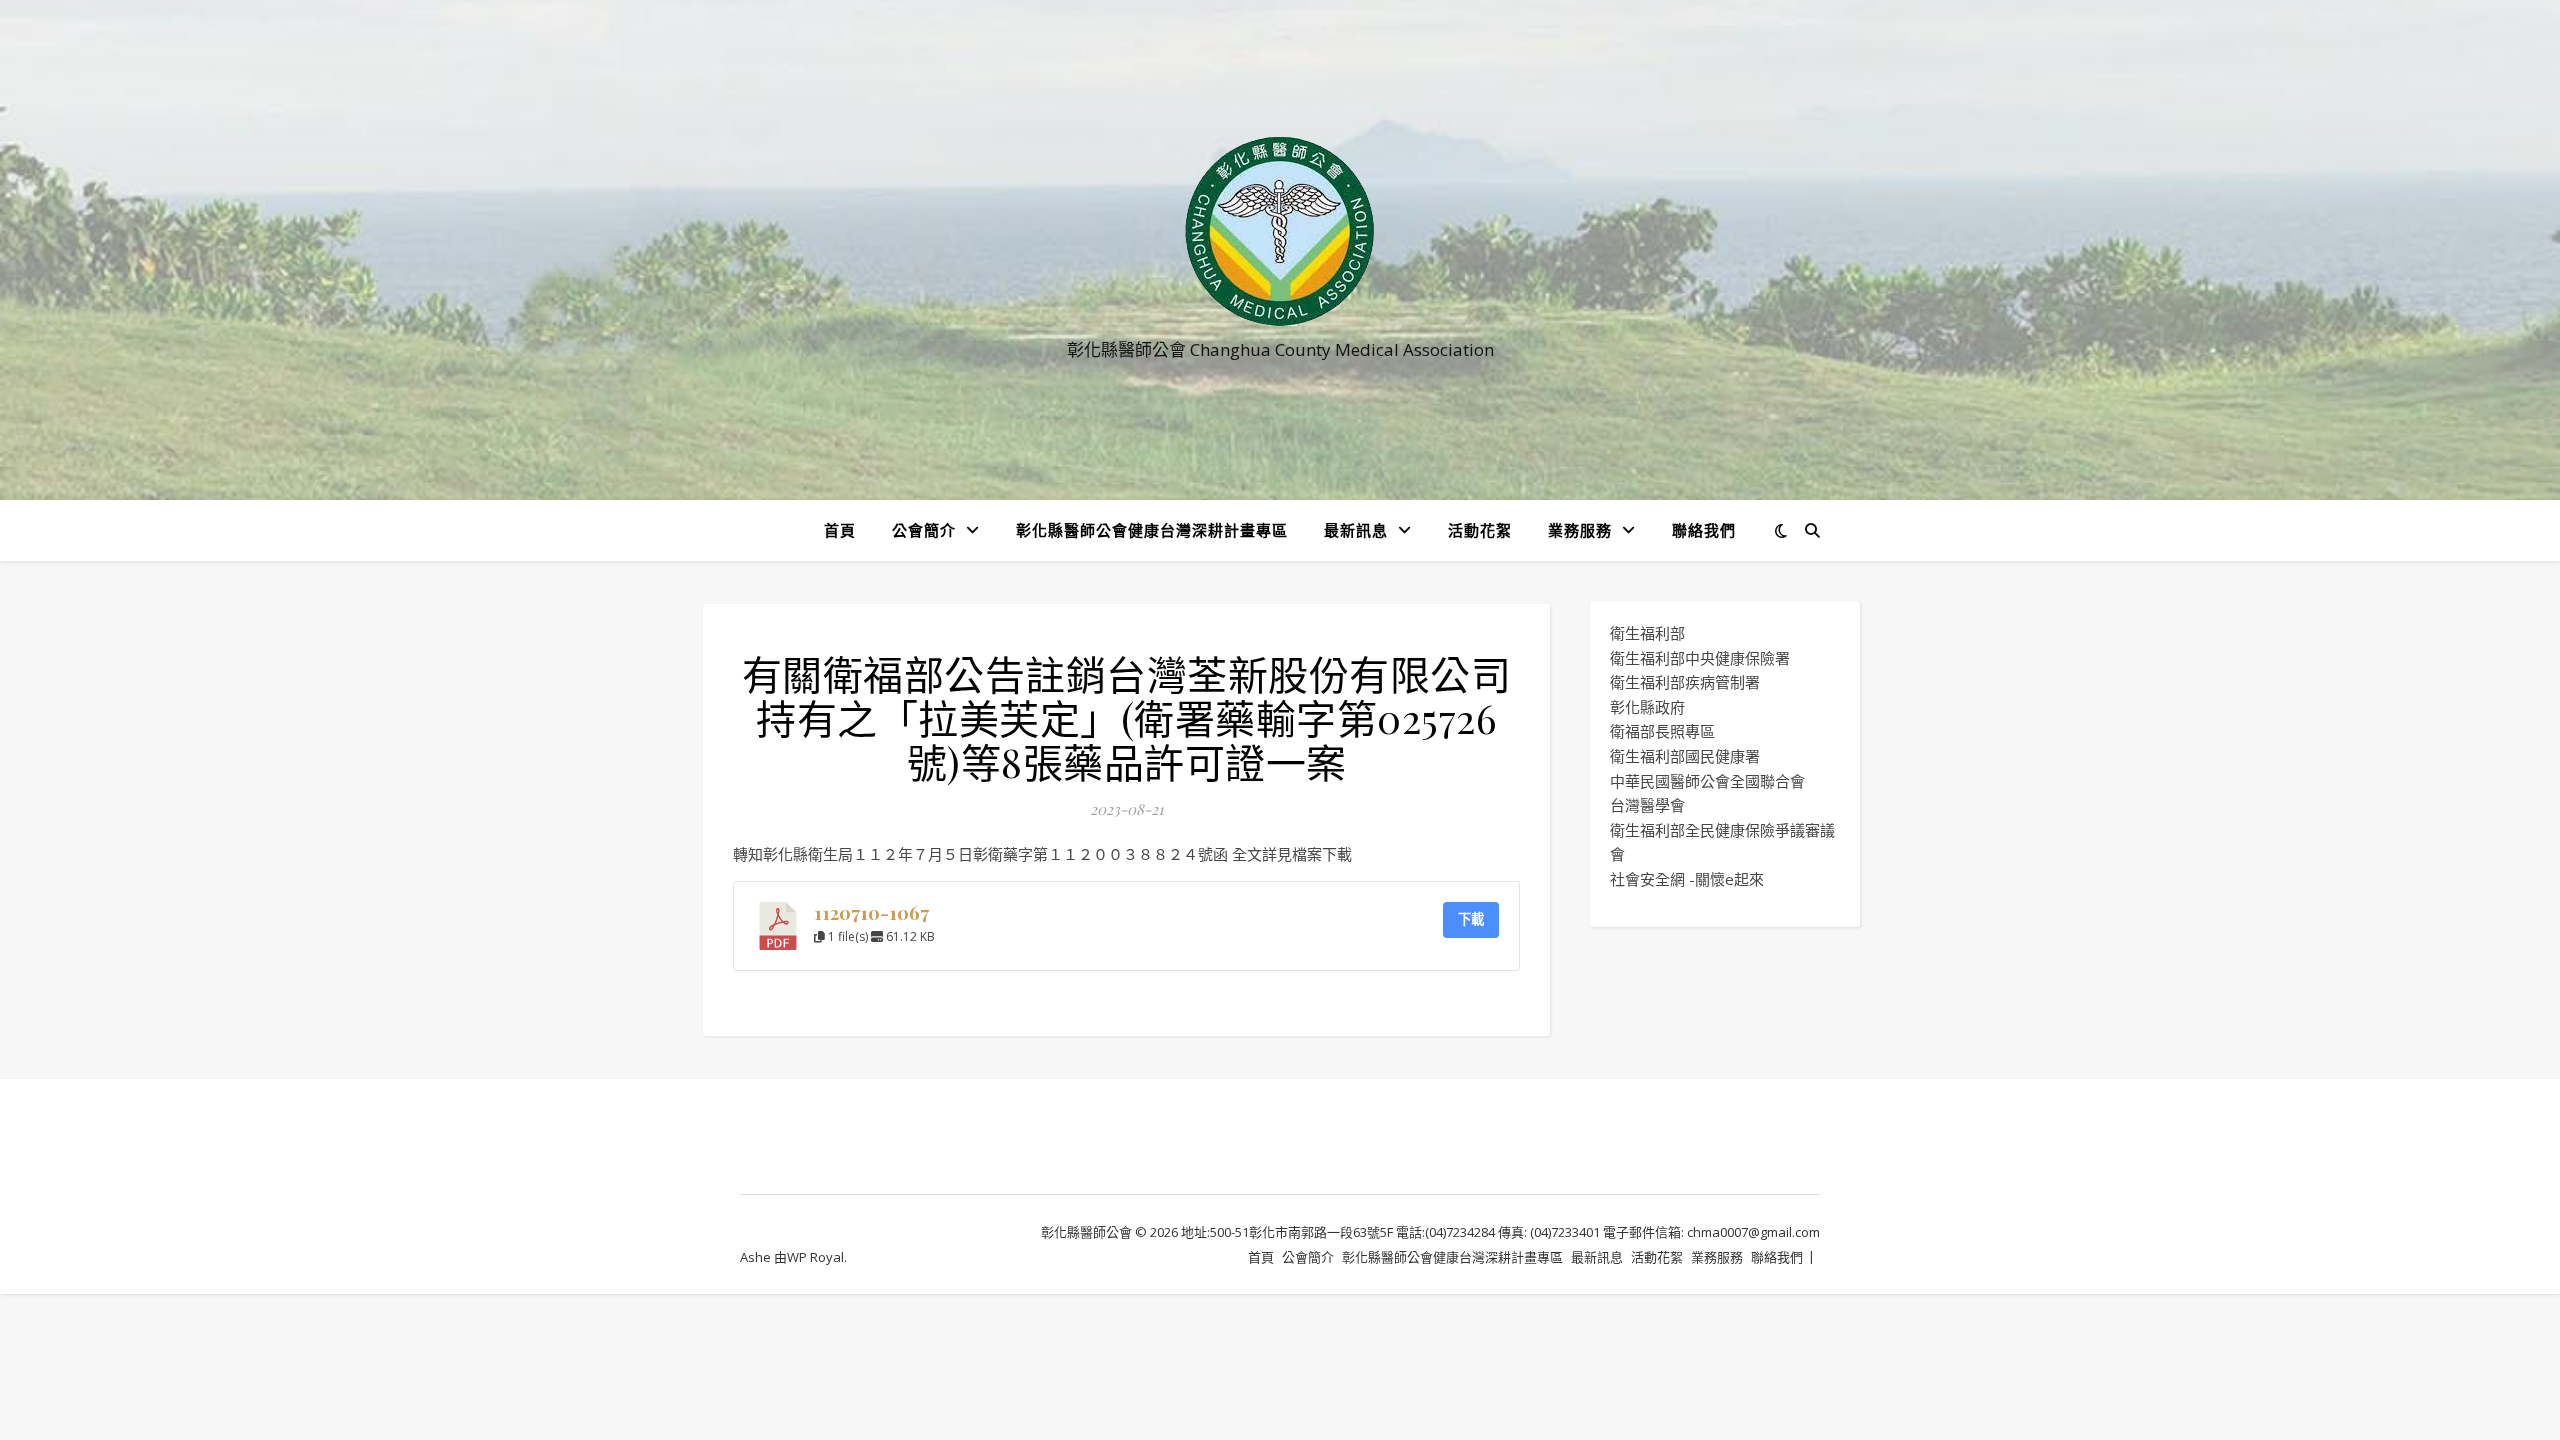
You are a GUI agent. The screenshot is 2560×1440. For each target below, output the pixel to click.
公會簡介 (924, 530)
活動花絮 (1480, 530)
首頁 (840, 530)
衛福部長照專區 (1662, 731)
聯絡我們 (1704, 530)
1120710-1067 (871, 912)
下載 (1471, 919)
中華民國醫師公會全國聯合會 (1707, 781)
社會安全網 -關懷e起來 (1687, 879)
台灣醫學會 (1647, 805)
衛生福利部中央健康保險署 (1700, 658)
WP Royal (815, 1257)
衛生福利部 (1647, 633)
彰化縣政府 (1647, 707)
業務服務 (1580, 530)
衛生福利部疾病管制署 (1685, 682)
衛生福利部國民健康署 (1685, 756)
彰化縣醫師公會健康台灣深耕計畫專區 (1152, 530)
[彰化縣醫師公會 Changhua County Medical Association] (1280, 231)
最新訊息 (1356, 530)
